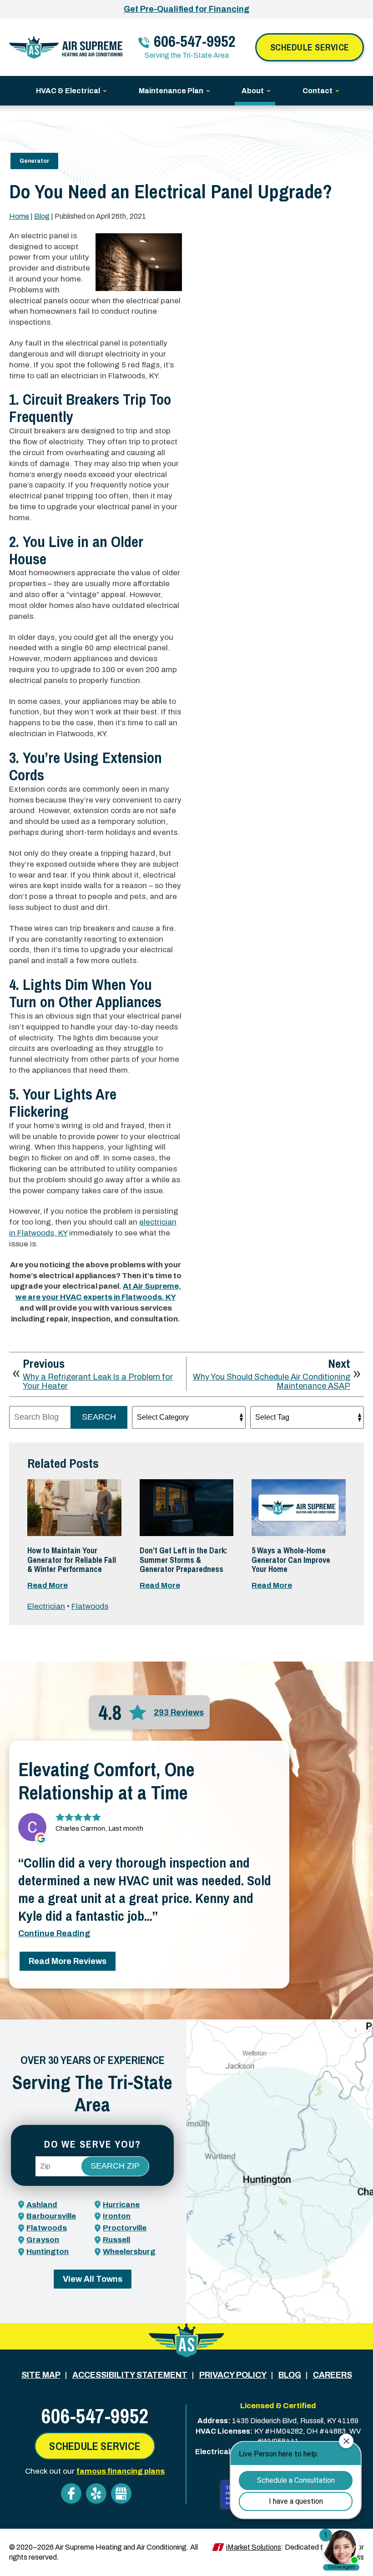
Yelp (96, 2493)
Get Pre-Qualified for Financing (186, 9)
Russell (116, 2240)
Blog (42, 216)
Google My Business (121, 2493)
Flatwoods (90, 1606)
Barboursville (51, 2216)
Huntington (48, 2252)
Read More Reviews (68, 1961)
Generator (34, 161)
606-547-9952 (195, 41)
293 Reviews (179, 1712)
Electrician (46, 1606)
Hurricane (121, 2205)
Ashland (42, 2205)
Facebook (71, 2493)
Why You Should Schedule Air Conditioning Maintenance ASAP (272, 1382)
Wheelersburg (129, 2252)
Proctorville (125, 2228)
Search (99, 1417)
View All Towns (93, 2279)
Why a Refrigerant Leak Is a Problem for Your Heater (98, 1382)
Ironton (117, 2216)
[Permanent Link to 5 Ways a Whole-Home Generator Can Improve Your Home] (299, 1508)
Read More (48, 1585)
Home (19, 216)
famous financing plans (121, 2471)
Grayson (43, 2240)
